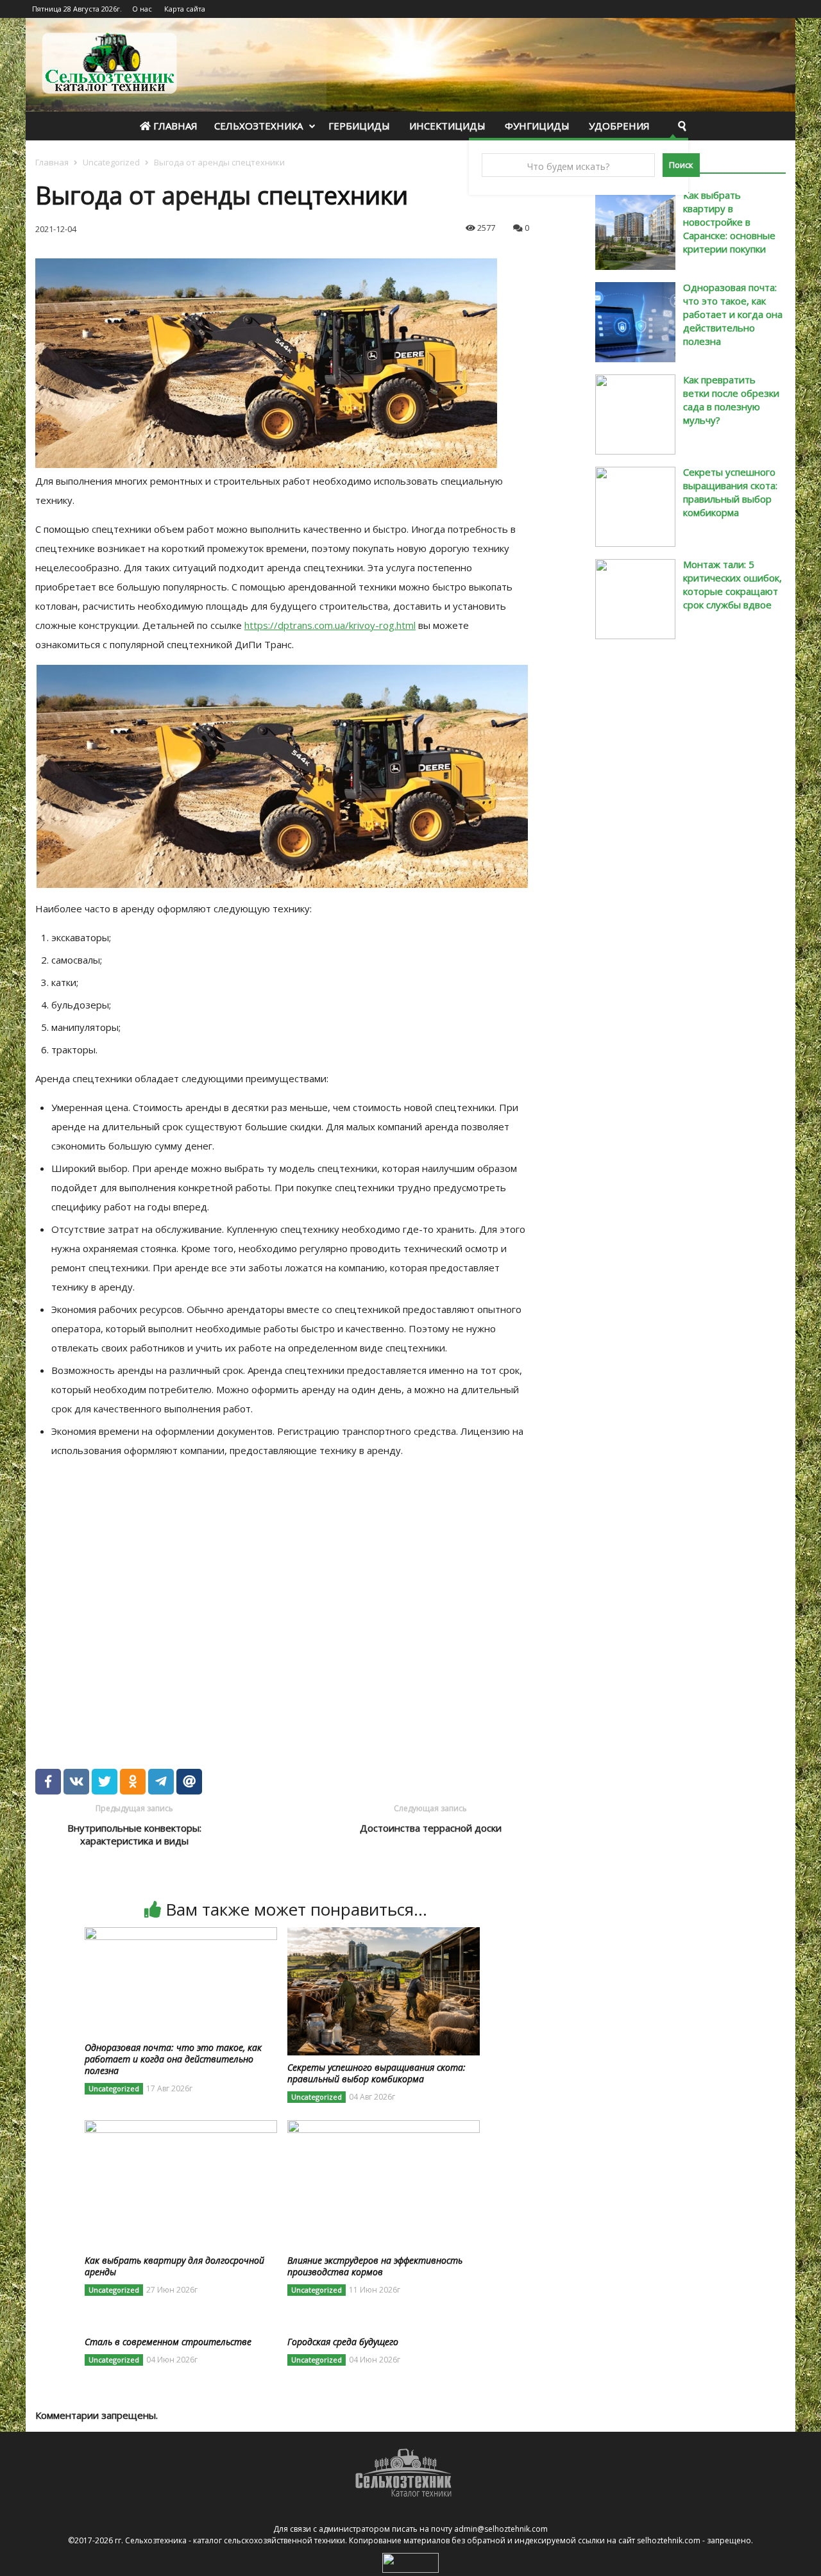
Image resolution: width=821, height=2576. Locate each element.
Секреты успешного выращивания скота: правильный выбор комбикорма (730, 492)
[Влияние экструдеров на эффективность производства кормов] (384, 2128)
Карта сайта (185, 9)
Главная (174, 126)
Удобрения (619, 126)
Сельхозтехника (258, 126)
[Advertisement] (221, 1598)
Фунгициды (537, 126)
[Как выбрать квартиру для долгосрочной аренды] (181, 2128)
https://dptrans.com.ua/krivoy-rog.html (330, 625)
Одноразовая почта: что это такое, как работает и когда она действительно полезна (733, 314)
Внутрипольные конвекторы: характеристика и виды (134, 1834)
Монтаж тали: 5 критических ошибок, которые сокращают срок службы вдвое (732, 584)
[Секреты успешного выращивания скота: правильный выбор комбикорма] (384, 1935)
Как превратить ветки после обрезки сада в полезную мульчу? (731, 400)
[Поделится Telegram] (161, 1782)
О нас (142, 9)
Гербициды (359, 126)
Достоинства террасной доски (431, 1828)
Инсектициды (447, 126)
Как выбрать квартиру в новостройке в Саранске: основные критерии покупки (729, 222)
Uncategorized (111, 162)
